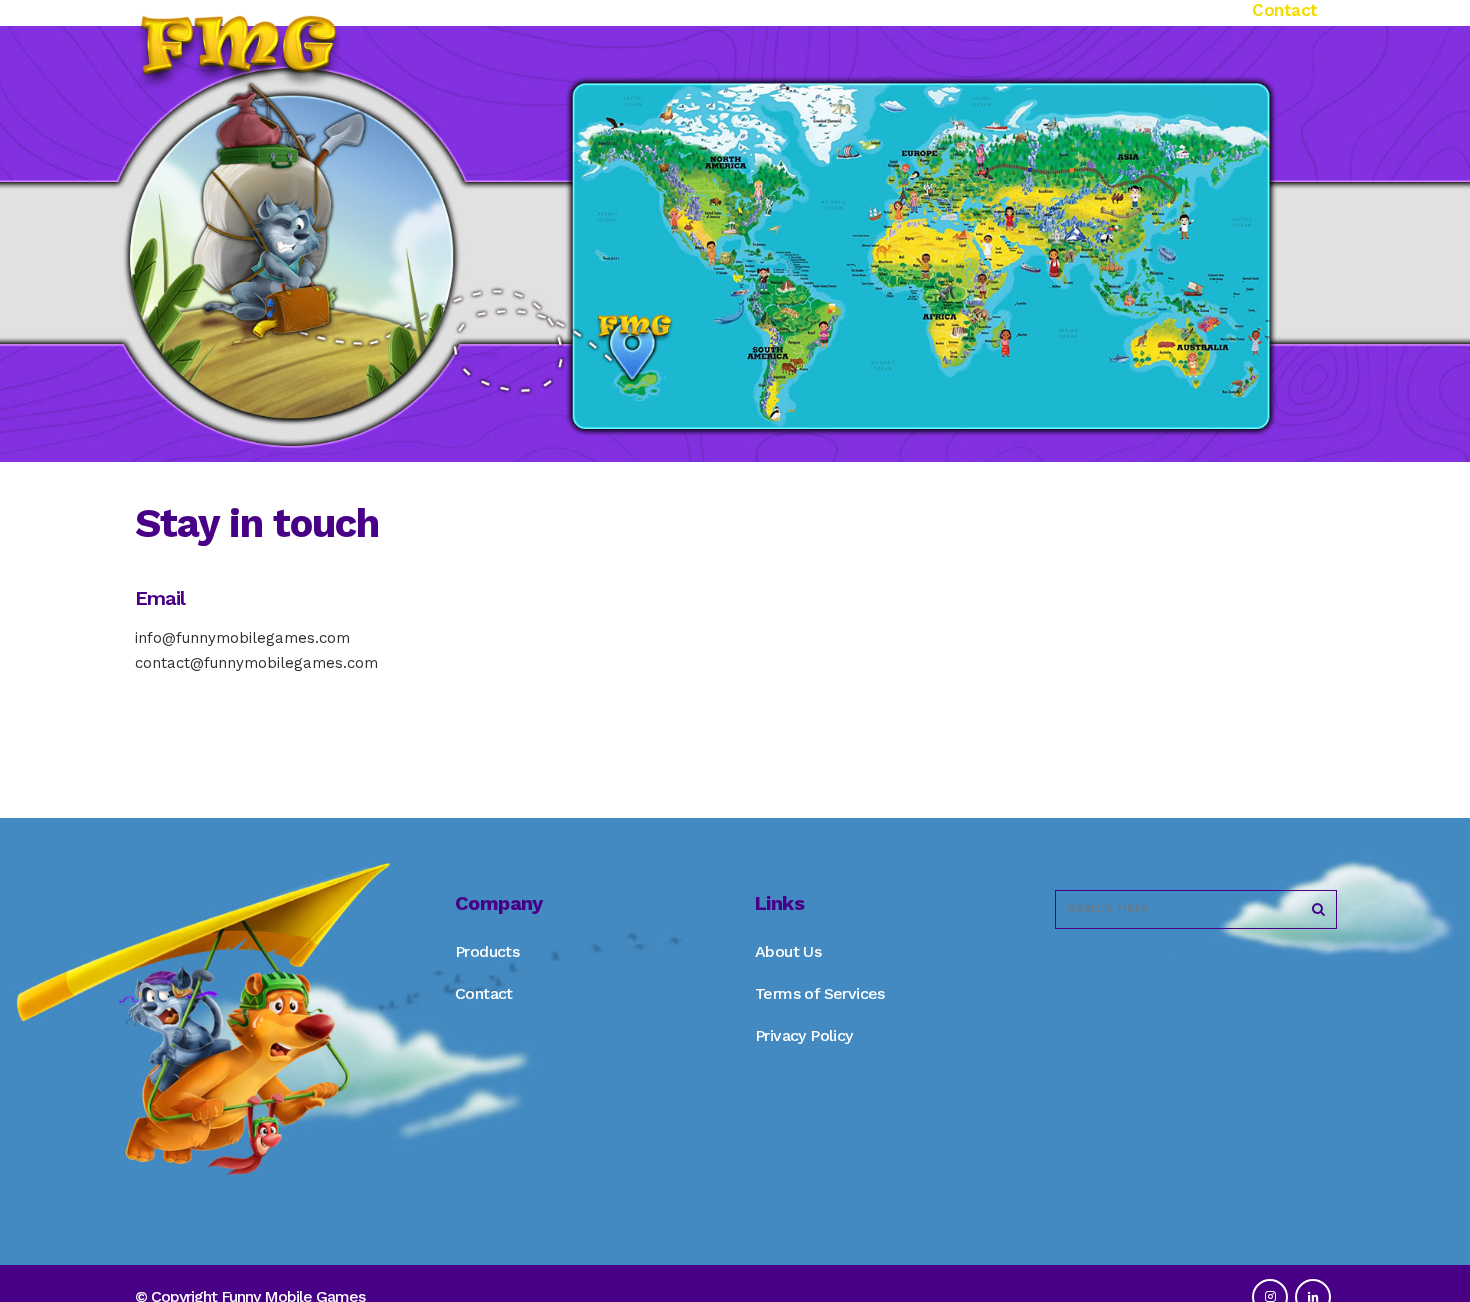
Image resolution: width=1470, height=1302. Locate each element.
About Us (788, 951)
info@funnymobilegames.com (242, 638)
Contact (484, 993)
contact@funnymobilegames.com (256, 663)
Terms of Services (820, 993)
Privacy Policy (804, 1035)
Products (487, 951)
